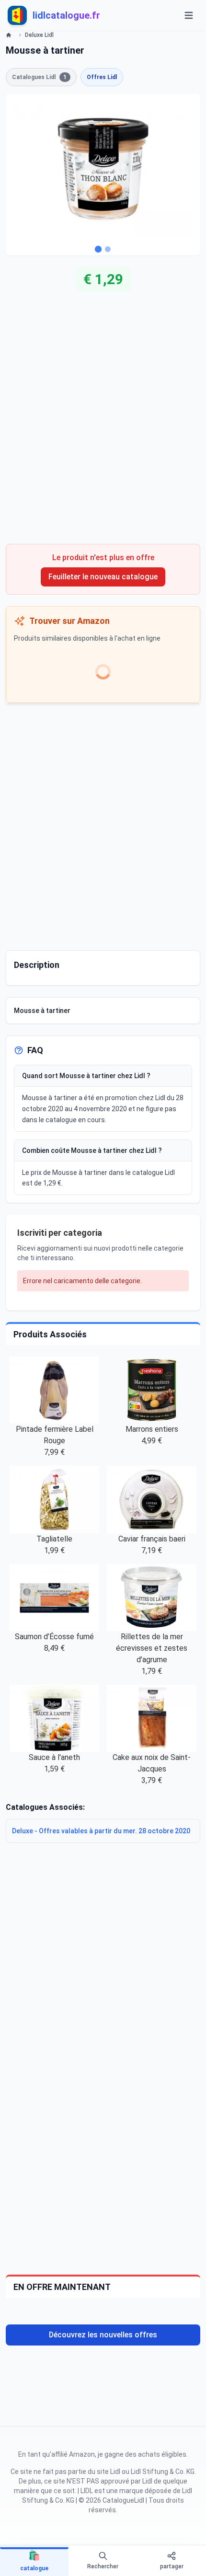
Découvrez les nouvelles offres (103, 2335)
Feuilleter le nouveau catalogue (103, 577)
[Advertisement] (103, 425)
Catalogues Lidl (39, 77)
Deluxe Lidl (39, 35)
